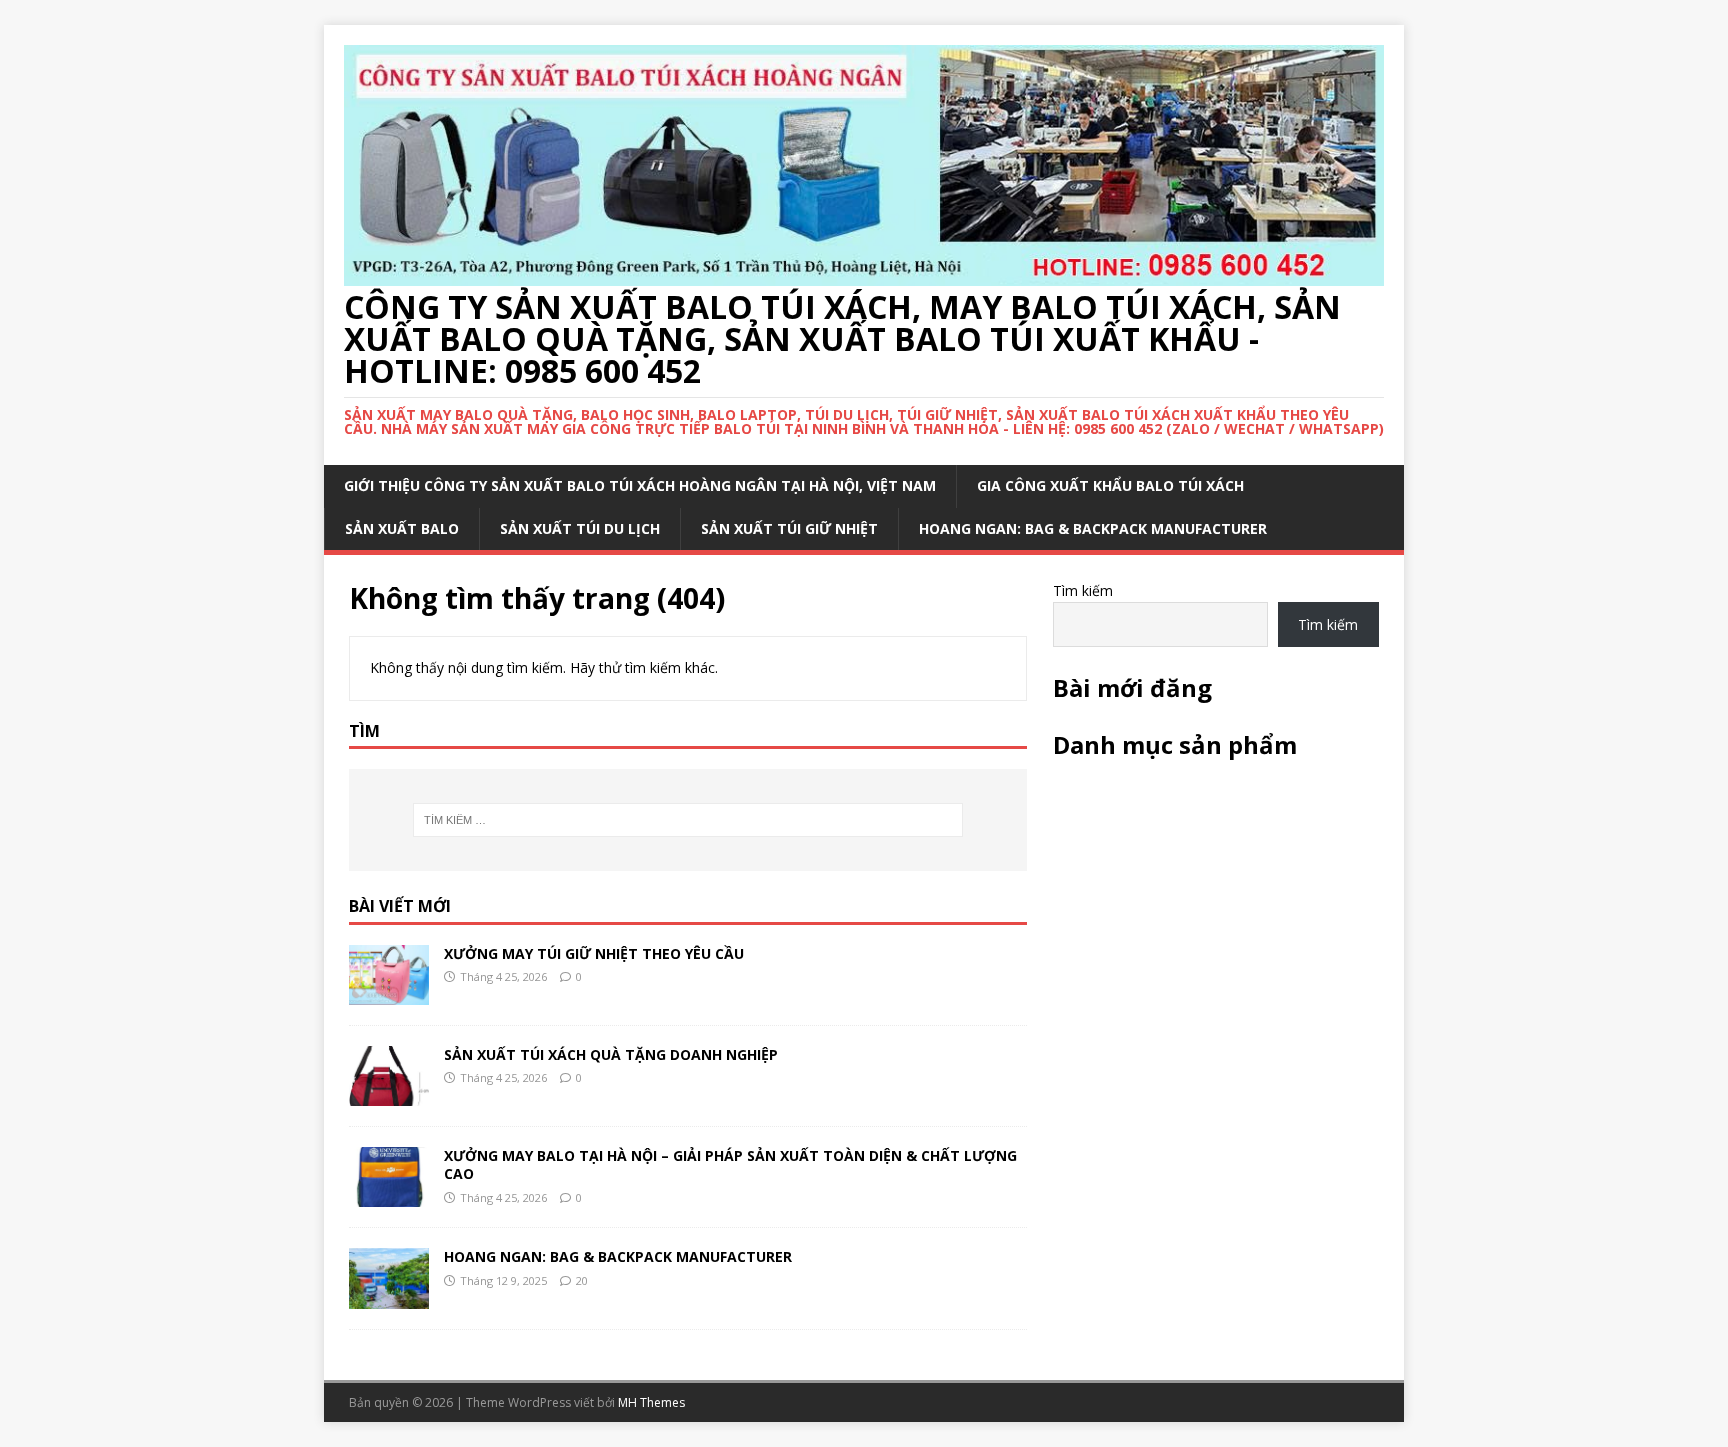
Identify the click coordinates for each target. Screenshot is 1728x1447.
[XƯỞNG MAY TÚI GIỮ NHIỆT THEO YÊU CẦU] (389, 993)
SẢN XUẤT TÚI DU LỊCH (580, 528)
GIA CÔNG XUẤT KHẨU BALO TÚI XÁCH (1110, 485)
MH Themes (651, 1402)
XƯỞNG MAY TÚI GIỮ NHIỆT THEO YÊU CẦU (594, 953)
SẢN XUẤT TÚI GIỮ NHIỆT (789, 528)
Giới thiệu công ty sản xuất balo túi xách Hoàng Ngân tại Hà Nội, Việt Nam (640, 485)
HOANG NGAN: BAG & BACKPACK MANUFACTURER (1093, 528)
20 (582, 1280)
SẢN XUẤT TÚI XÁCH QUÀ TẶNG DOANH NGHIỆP (611, 1054)
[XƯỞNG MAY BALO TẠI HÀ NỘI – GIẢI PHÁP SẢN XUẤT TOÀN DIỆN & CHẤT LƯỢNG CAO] (389, 1195)
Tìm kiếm (1083, 590)
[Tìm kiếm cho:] (688, 820)
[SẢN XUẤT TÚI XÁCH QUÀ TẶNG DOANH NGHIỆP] (389, 1094)
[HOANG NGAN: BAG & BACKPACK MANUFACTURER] (389, 1296)
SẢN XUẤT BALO (402, 528)
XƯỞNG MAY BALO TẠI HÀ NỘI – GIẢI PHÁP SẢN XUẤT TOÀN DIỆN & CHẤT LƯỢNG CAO (730, 1164)
